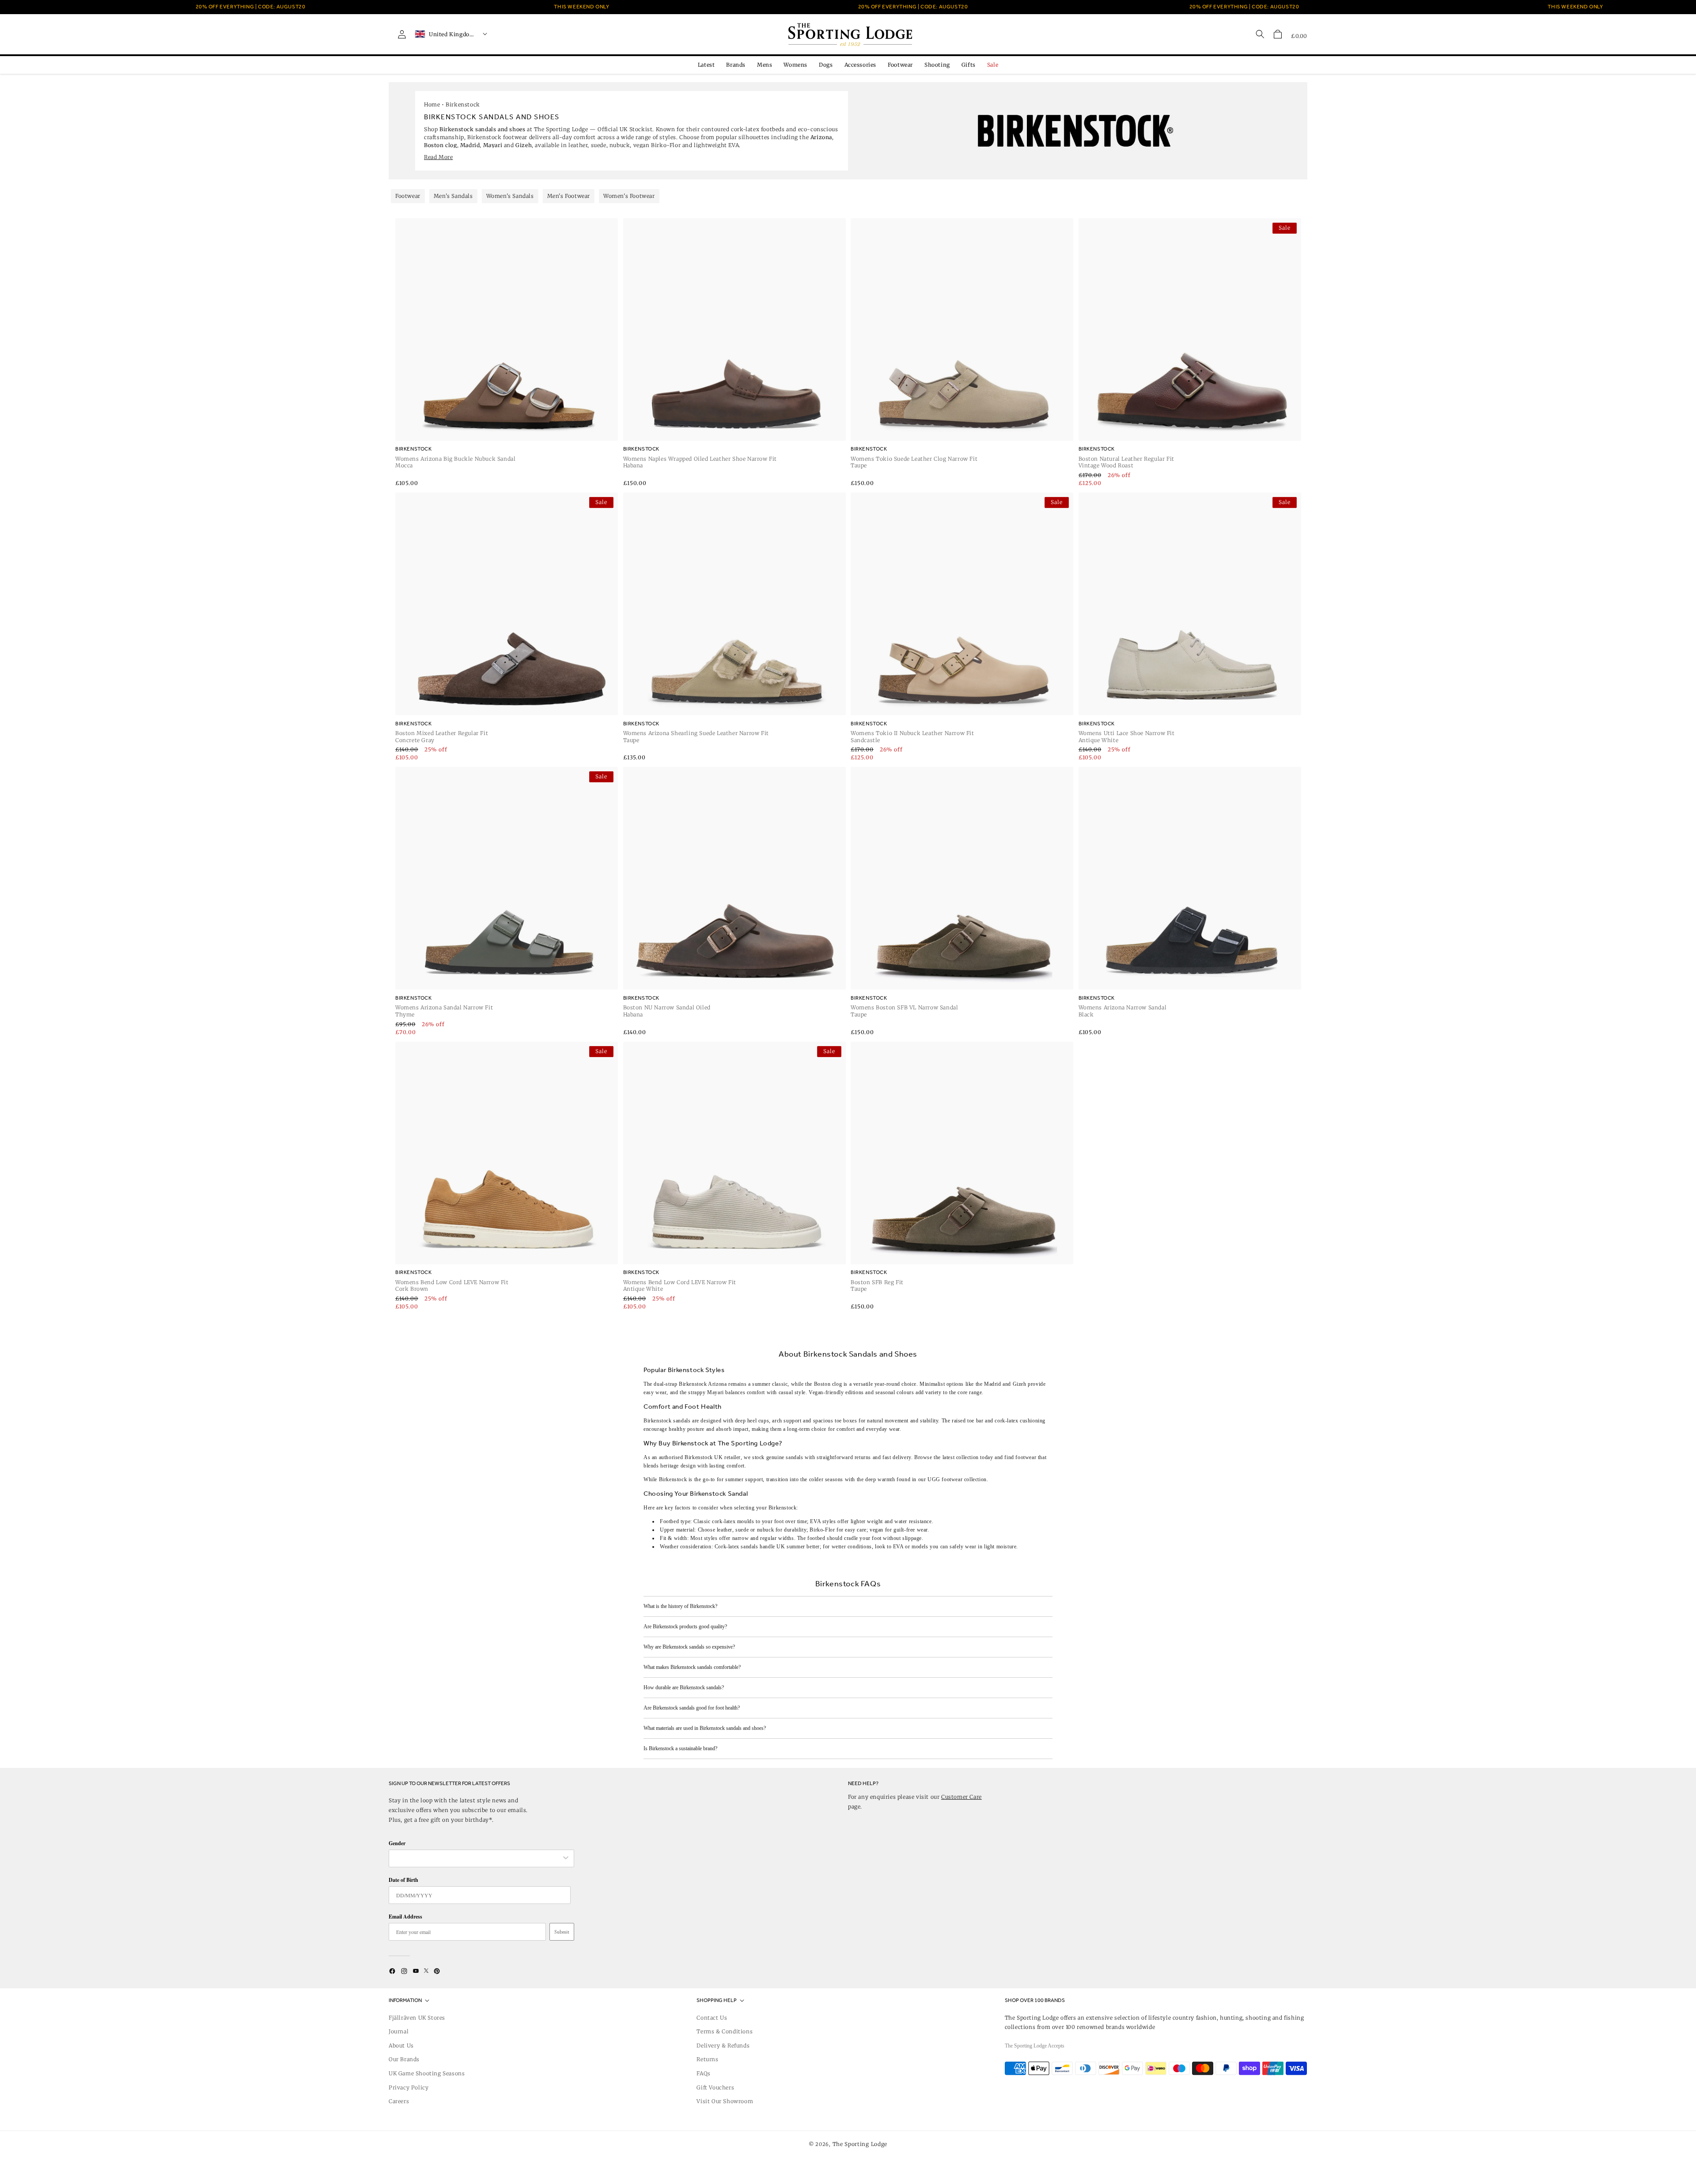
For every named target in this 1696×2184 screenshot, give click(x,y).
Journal (399, 2031)
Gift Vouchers (715, 2087)
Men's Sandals (453, 196)
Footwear (408, 196)
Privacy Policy (409, 2087)
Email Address (405, 1917)
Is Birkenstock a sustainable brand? (680, 1748)
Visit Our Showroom (725, 2101)
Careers (399, 2101)
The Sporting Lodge (860, 2144)
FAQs (703, 2073)
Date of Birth (403, 1880)
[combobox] (477, 1858)
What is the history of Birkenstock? (680, 1606)
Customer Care (962, 1797)
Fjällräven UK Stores (417, 2018)
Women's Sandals (510, 196)
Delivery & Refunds (723, 2046)
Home (432, 104)
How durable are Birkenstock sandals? (684, 1687)
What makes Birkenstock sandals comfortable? (692, 1667)
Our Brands (404, 2059)
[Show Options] (566, 1858)
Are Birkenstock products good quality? (685, 1627)
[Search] (1260, 34)
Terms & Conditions (725, 2031)
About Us (401, 2046)
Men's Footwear (569, 196)
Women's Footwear (629, 196)
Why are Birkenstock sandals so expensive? (689, 1647)
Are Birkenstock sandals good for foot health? (692, 1708)
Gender (397, 1843)
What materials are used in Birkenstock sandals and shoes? (705, 1728)
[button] (1278, 34)
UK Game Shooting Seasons (427, 2073)
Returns (707, 2059)
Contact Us (712, 2018)
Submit (562, 1932)
